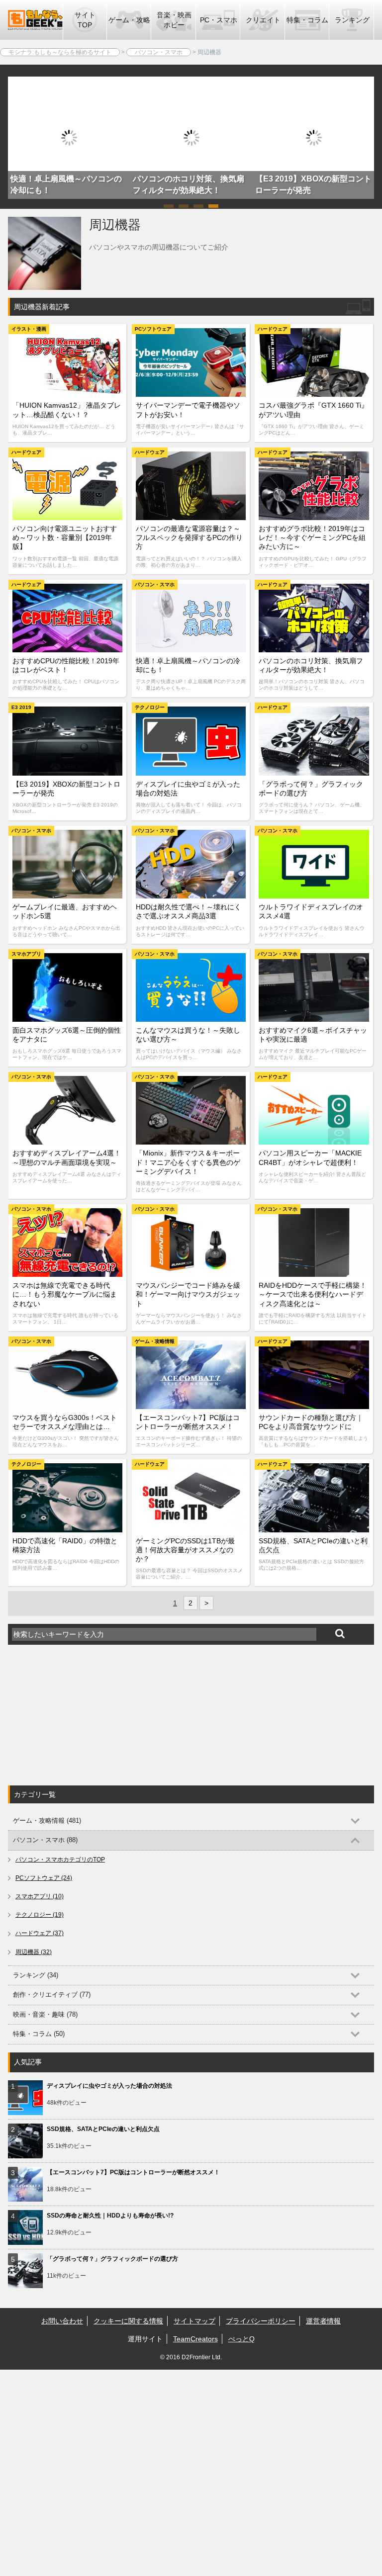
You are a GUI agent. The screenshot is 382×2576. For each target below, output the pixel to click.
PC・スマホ (219, 20)
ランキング (352, 20)
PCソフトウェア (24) (44, 1878)
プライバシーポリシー (261, 2321)
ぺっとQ (241, 2339)
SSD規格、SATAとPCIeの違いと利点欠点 (103, 2129)
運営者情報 (323, 2321)
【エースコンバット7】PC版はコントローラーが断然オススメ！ (133, 2172)
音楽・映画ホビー (174, 20)
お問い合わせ (62, 2321)
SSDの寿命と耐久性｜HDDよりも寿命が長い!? (110, 2216)
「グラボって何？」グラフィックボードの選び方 (112, 2259)
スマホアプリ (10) (40, 1896)
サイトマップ (194, 2321)
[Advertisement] (83, 1715)
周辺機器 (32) (34, 1952)
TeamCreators (195, 2339)
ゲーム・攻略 (129, 20)
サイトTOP (85, 20)
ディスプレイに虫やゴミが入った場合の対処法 (109, 2086)
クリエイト (263, 20)
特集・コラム (307, 20)
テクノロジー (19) (40, 1915)
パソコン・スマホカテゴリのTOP (60, 1860)
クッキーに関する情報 (128, 2321)
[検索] (340, 1634)
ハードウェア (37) (40, 1933)
